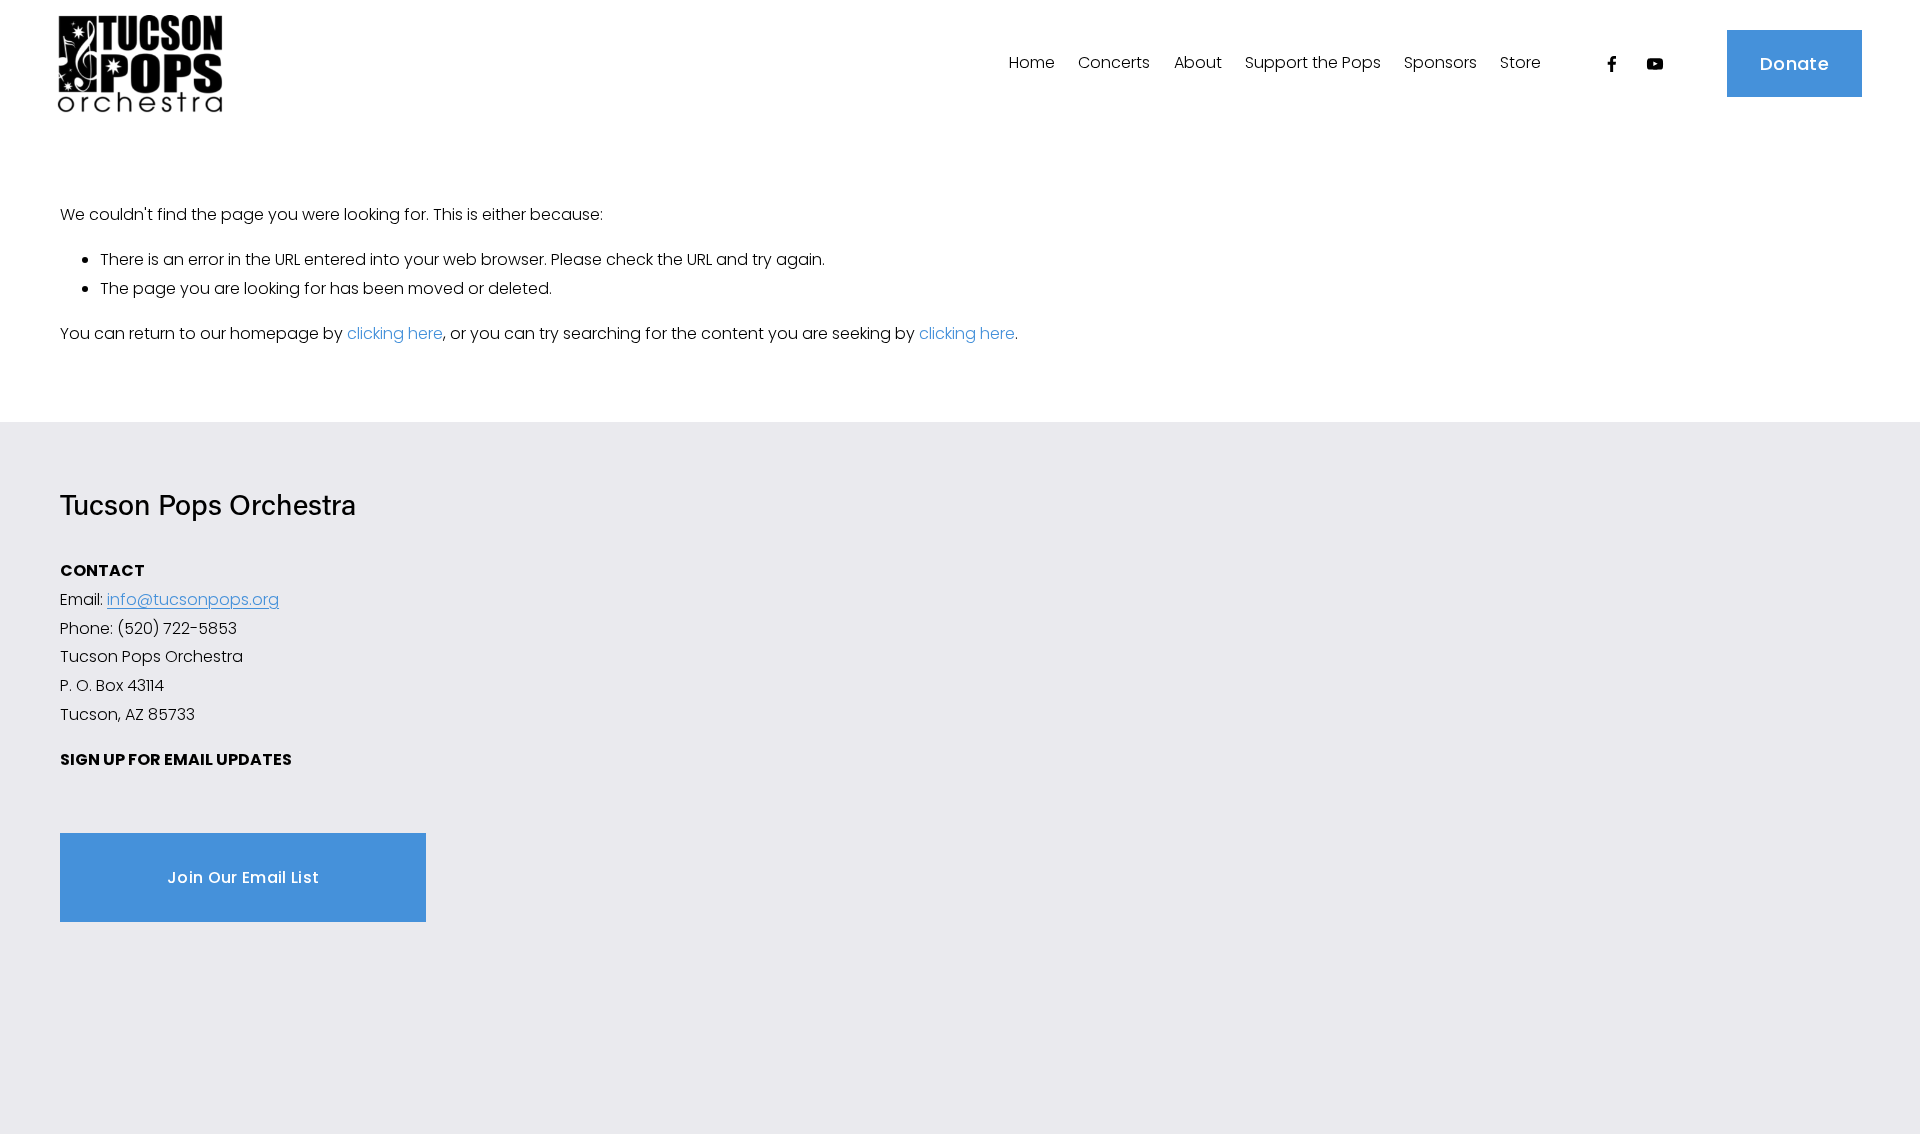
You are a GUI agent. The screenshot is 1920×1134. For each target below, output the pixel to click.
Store (1520, 62)
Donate (1794, 63)
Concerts (1114, 62)
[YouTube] (1655, 64)
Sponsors (1440, 62)
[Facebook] (1612, 64)
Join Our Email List (243, 877)
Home (1032, 62)
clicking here (395, 333)
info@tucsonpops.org (193, 599)
